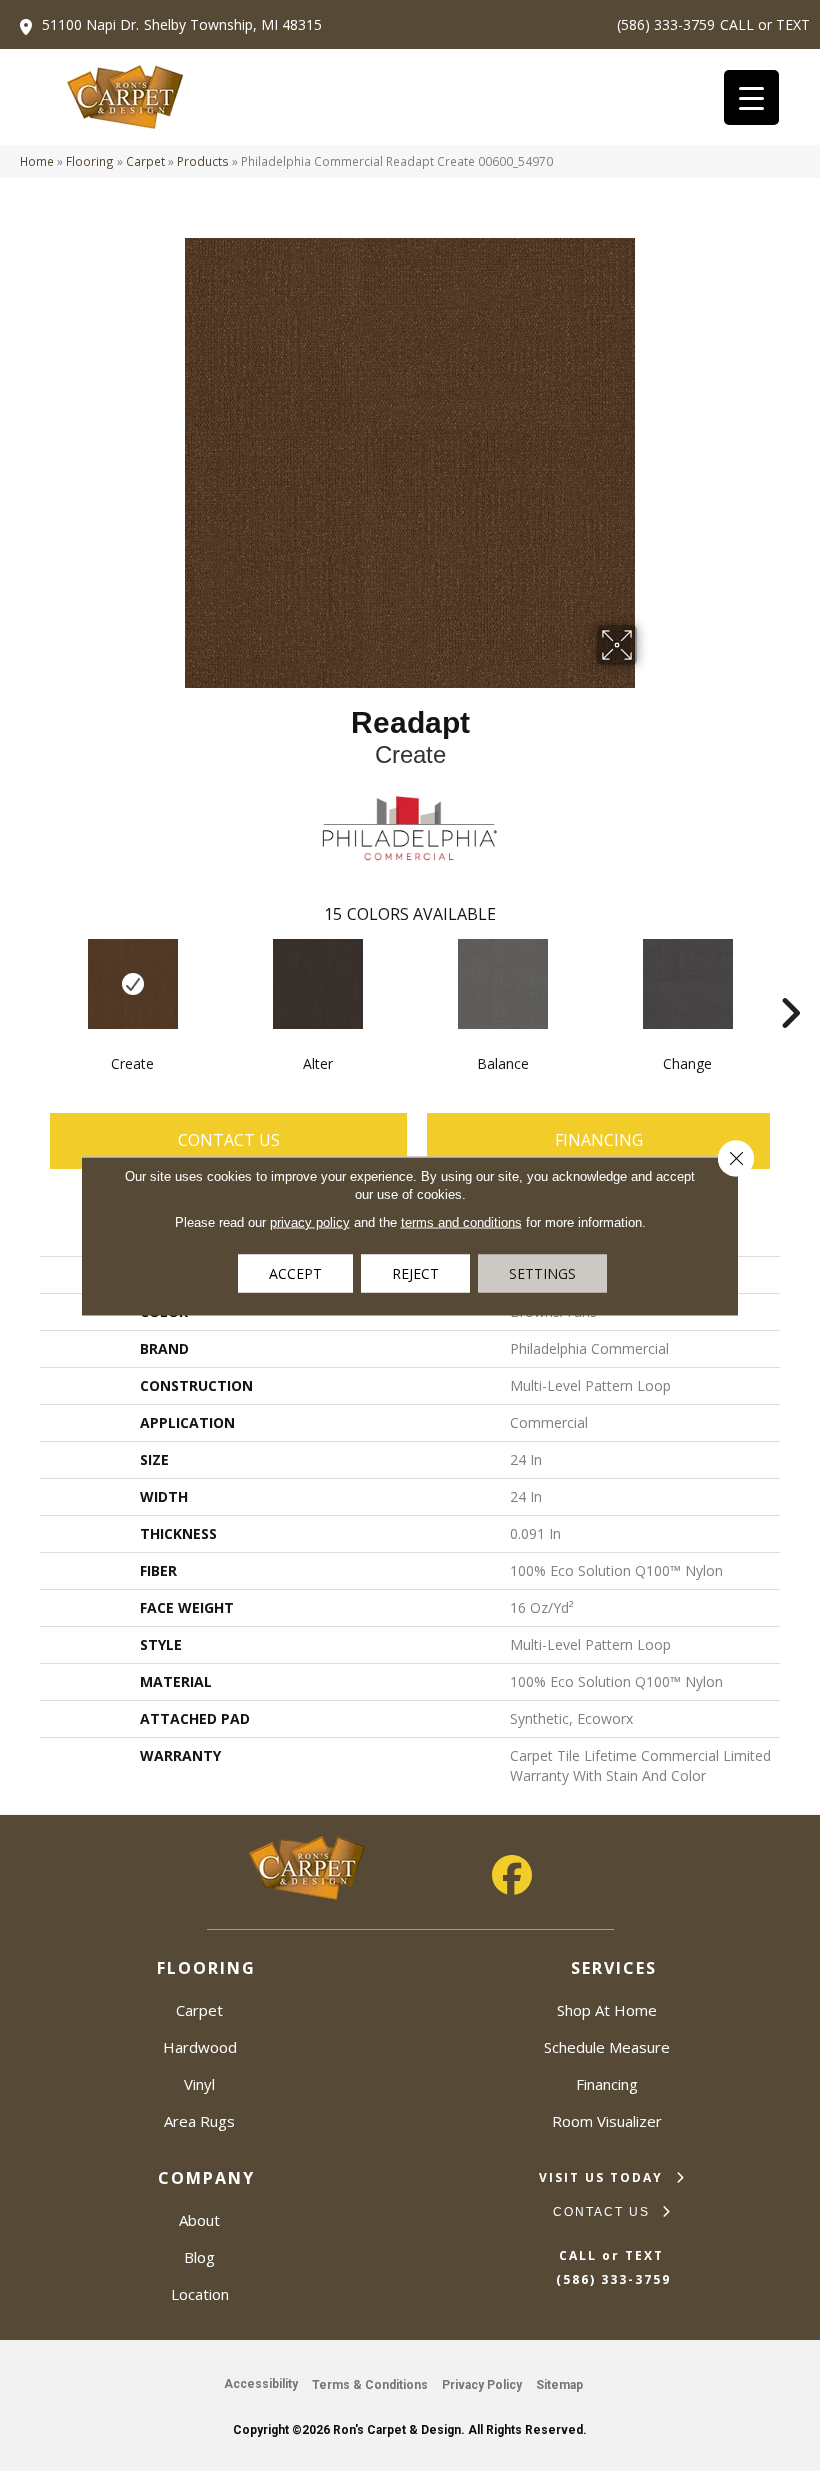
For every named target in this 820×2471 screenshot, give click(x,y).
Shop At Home (607, 2010)
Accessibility (261, 2384)
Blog (199, 2257)
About (199, 2220)
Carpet (145, 161)
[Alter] (317, 984)
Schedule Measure (607, 2047)
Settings (542, 1272)
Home (37, 161)
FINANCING (599, 1140)
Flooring (90, 161)
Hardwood (200, 2047)
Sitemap (559, 2385)
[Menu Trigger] (751, 97)
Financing (607, 2084)
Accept (295, 1272)
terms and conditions (461, 1221)
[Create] (132, 984)
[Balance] (502, 984)
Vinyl (199, 2084)
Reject (415, 1272)
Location (200, 2294)
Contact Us (229, 1140)
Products (203, 161)
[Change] (687, 984)
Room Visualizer (607, 2121)
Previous (30, 983)
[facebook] (512, 1875)
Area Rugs (199, 2121)
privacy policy (310, 1221)
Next (790, 983)
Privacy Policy (482, 2385)
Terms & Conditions (370, 2385)
